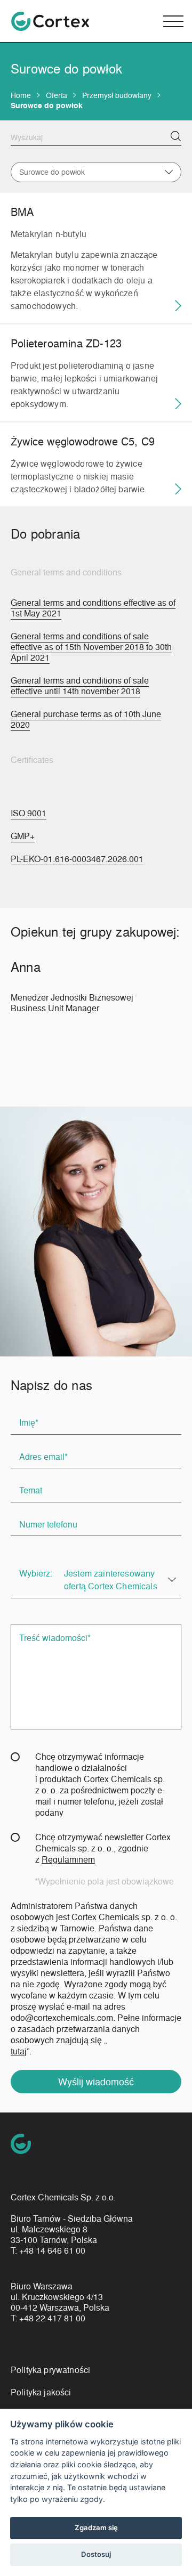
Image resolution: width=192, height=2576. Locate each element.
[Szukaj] (176, 136)
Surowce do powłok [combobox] (52, 172)
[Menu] (173, 21)
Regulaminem (68, 1859)
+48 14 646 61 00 (52, 2250)
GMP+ (23, 836)
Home (21, 95)
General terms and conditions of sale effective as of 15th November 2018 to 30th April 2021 (91, 647)
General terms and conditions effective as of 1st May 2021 (93, 608)
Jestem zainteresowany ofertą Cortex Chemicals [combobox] (111, 1579)
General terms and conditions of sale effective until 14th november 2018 (80, 686)
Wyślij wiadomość (96, 2081)
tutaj (19, 2051)
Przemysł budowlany (117, 95)
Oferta (57, 95)
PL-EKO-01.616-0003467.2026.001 (77, 859)
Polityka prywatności (50, 2370)
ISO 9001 (29, 813)
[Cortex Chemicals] (50, 21)
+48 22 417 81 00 (52, 2318)
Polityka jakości (41, 2392)
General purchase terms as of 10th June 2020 (86, 719)
